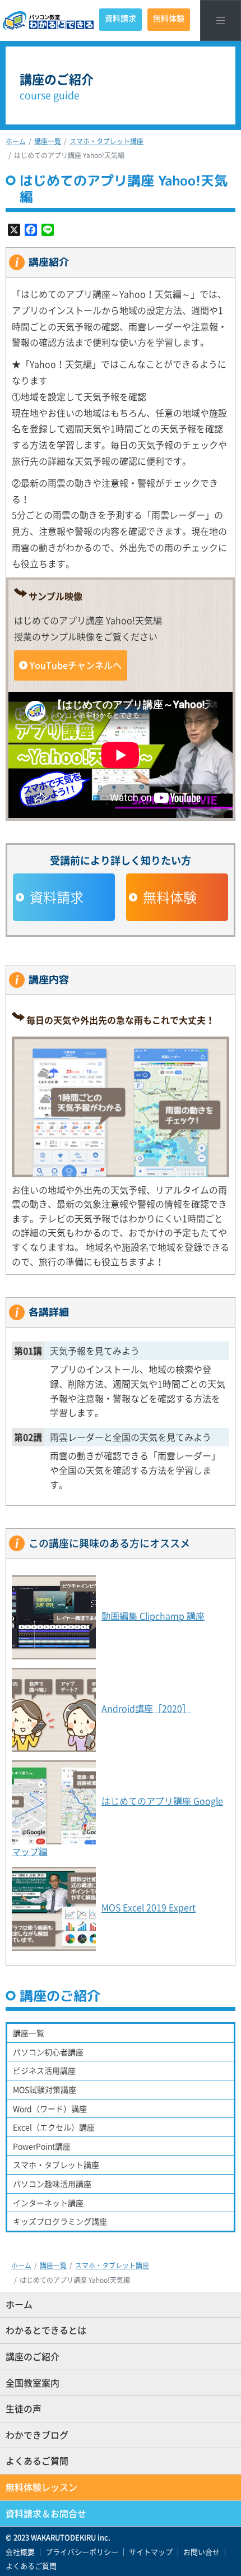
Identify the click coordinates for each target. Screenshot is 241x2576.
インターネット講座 (48, 2203)
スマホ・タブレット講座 (106, 141)
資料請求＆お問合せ (46, 2513)
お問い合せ (201, 2552)
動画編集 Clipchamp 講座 (153, 1616)
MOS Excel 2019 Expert (149, 1908)
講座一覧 (48, 141)
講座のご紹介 (33, 2356)
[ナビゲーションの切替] (221, 20)
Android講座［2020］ (146, 1708)
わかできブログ (37, 2435)
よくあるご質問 (37, 2461)
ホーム (16, 141)
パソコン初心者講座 (48, 2052)
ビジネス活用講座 (44, 2070)
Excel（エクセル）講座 (54, 2127)
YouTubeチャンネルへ (76, 665)
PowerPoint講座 (42, 2146)
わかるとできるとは (46, 2330)
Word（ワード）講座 (50, 2108)
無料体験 (169, 18)
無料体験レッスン (41, 2487)
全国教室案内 (33, 2383)
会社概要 (20, 2552)
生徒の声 (24, 2408)
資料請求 (121, 18)
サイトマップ (151, 2552)
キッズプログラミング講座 (60, 2221)
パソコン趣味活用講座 (52, 2184)
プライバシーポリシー (82, 2552)
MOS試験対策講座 (45, 2089)
